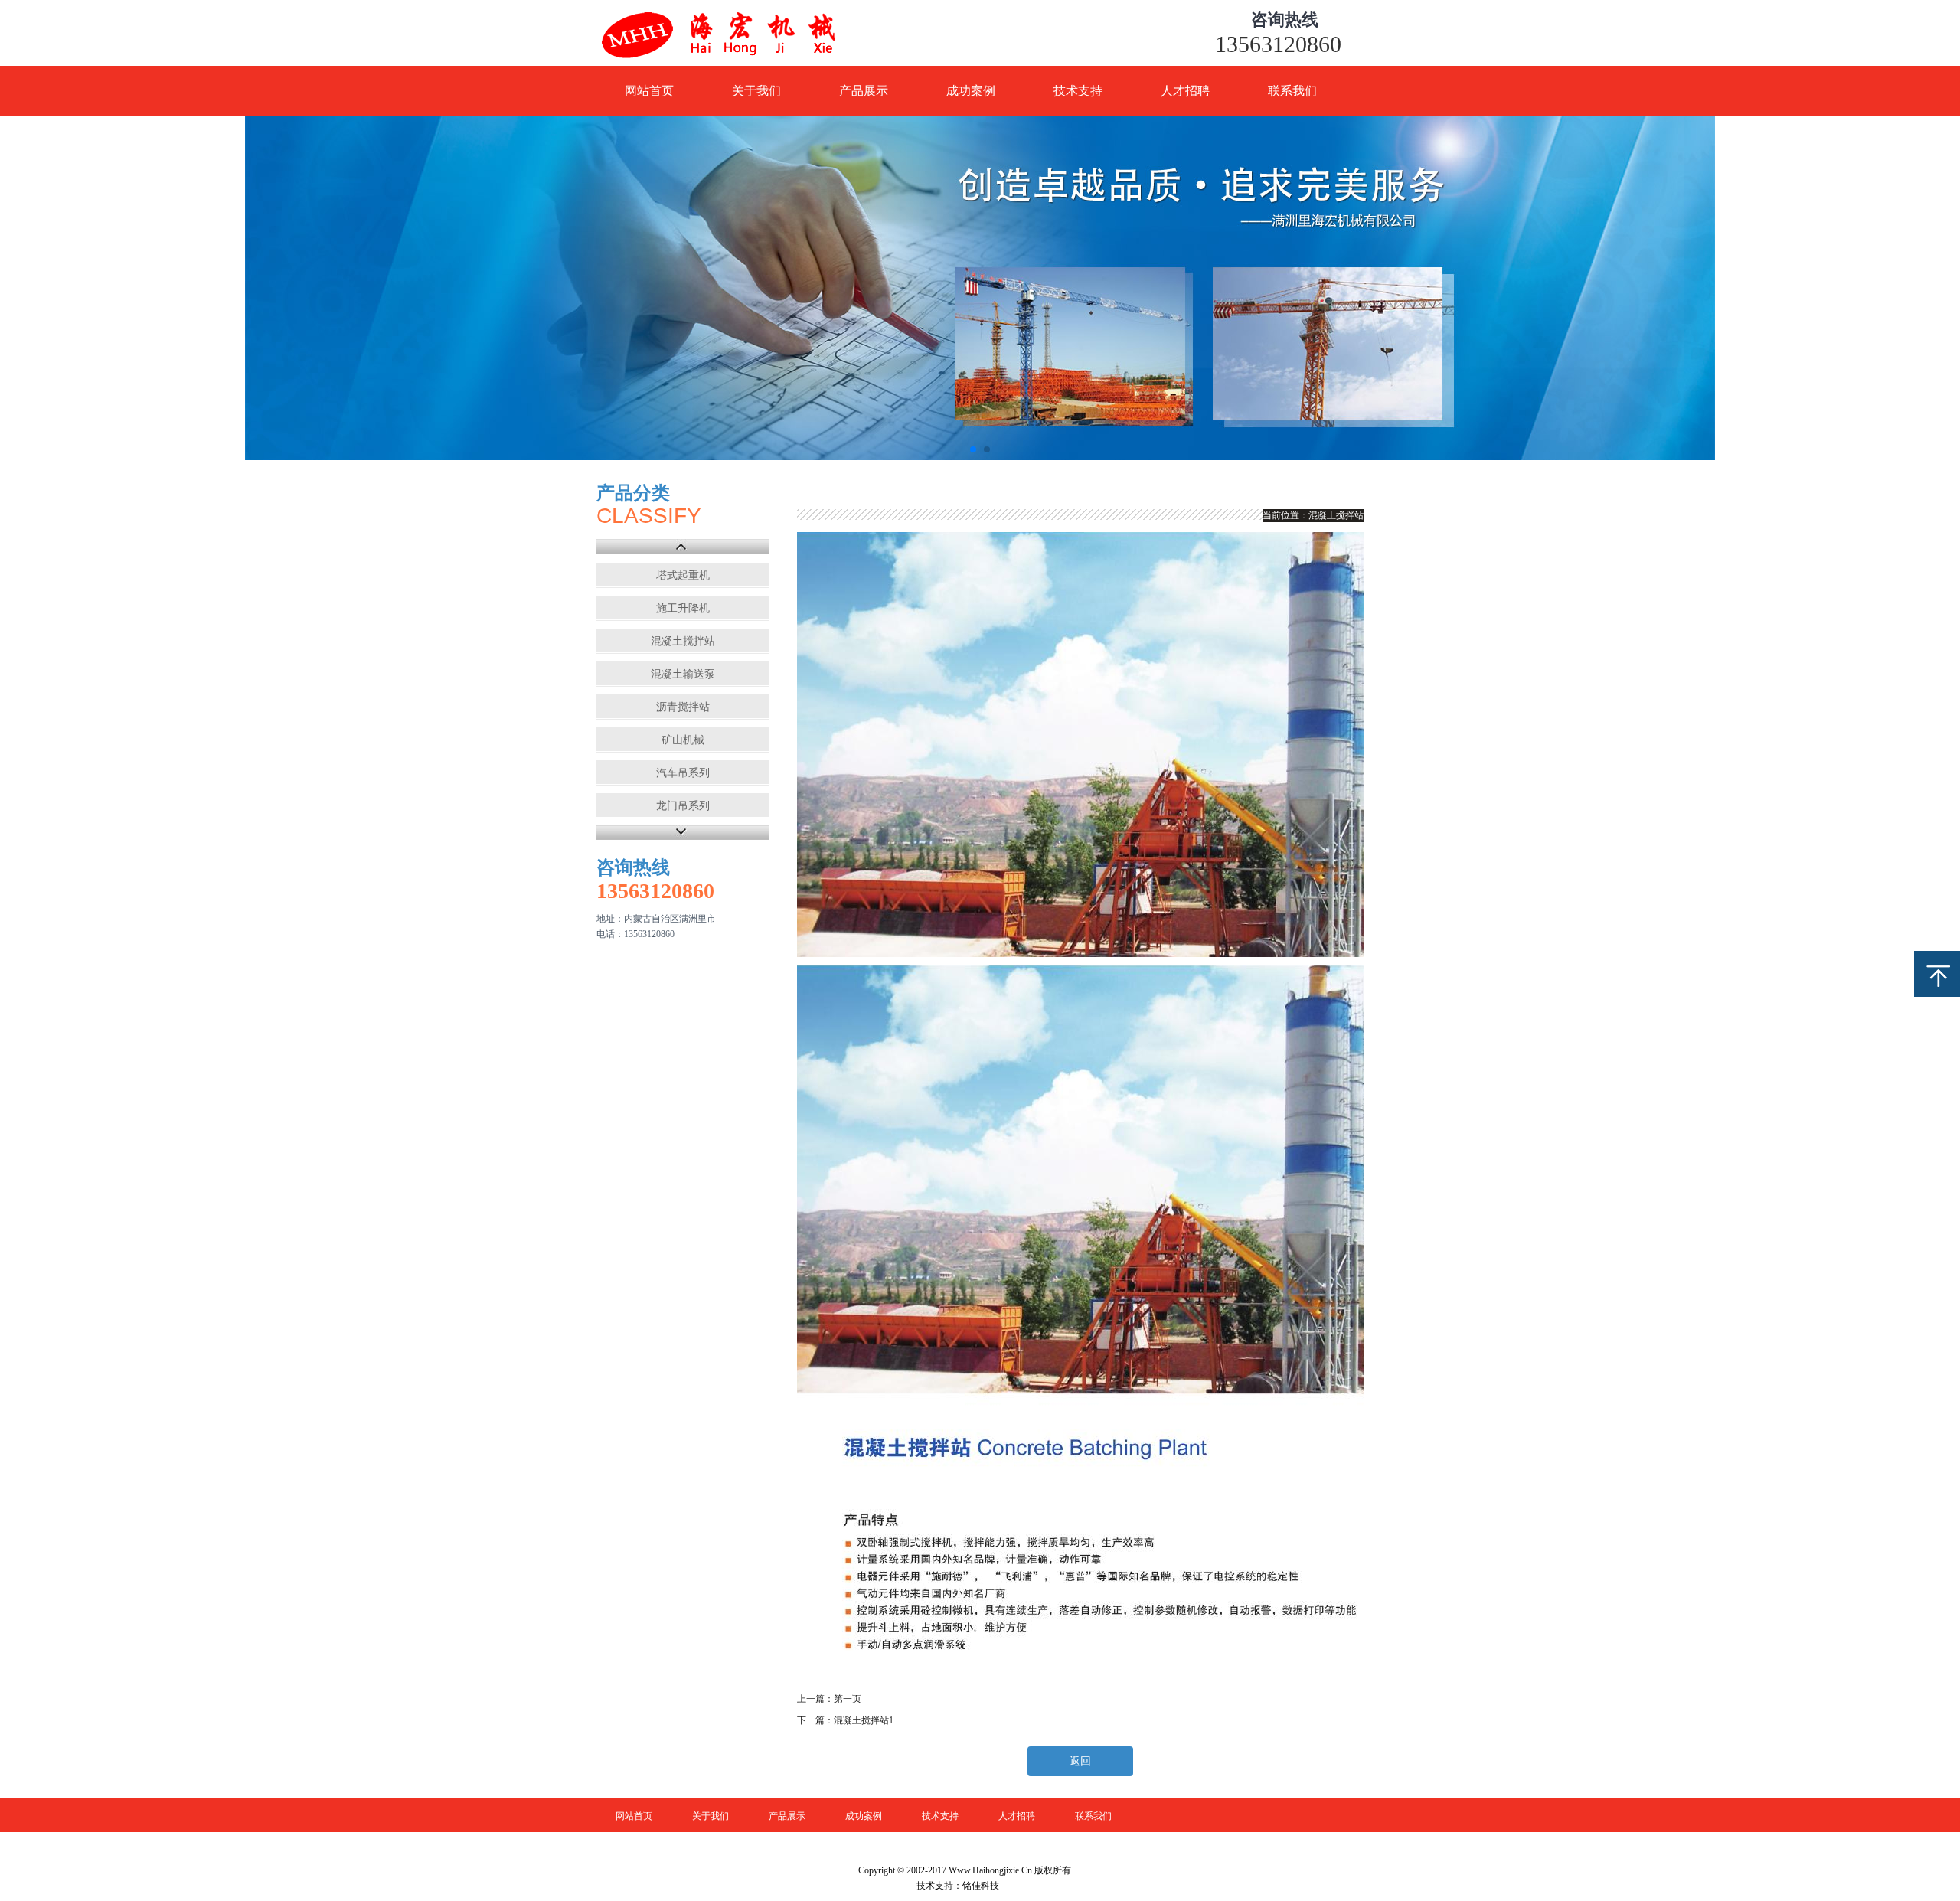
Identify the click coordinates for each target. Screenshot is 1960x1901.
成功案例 (971, 91)
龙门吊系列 (683, 806)
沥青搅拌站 (683, 707)
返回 (1080, 1761)
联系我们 (1292, 91)
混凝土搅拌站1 (864, 1720)
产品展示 (864, 91)
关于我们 (756, 91)
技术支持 (1078, 91)
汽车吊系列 (683, 773)
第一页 (848, 1699)
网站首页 (649, 91)
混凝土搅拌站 (683, 641)
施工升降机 (683, 608)
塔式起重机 (683, 575)
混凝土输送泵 (683, 674)
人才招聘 (1185, 91)
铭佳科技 (981, 1886)
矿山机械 (683, 740)
